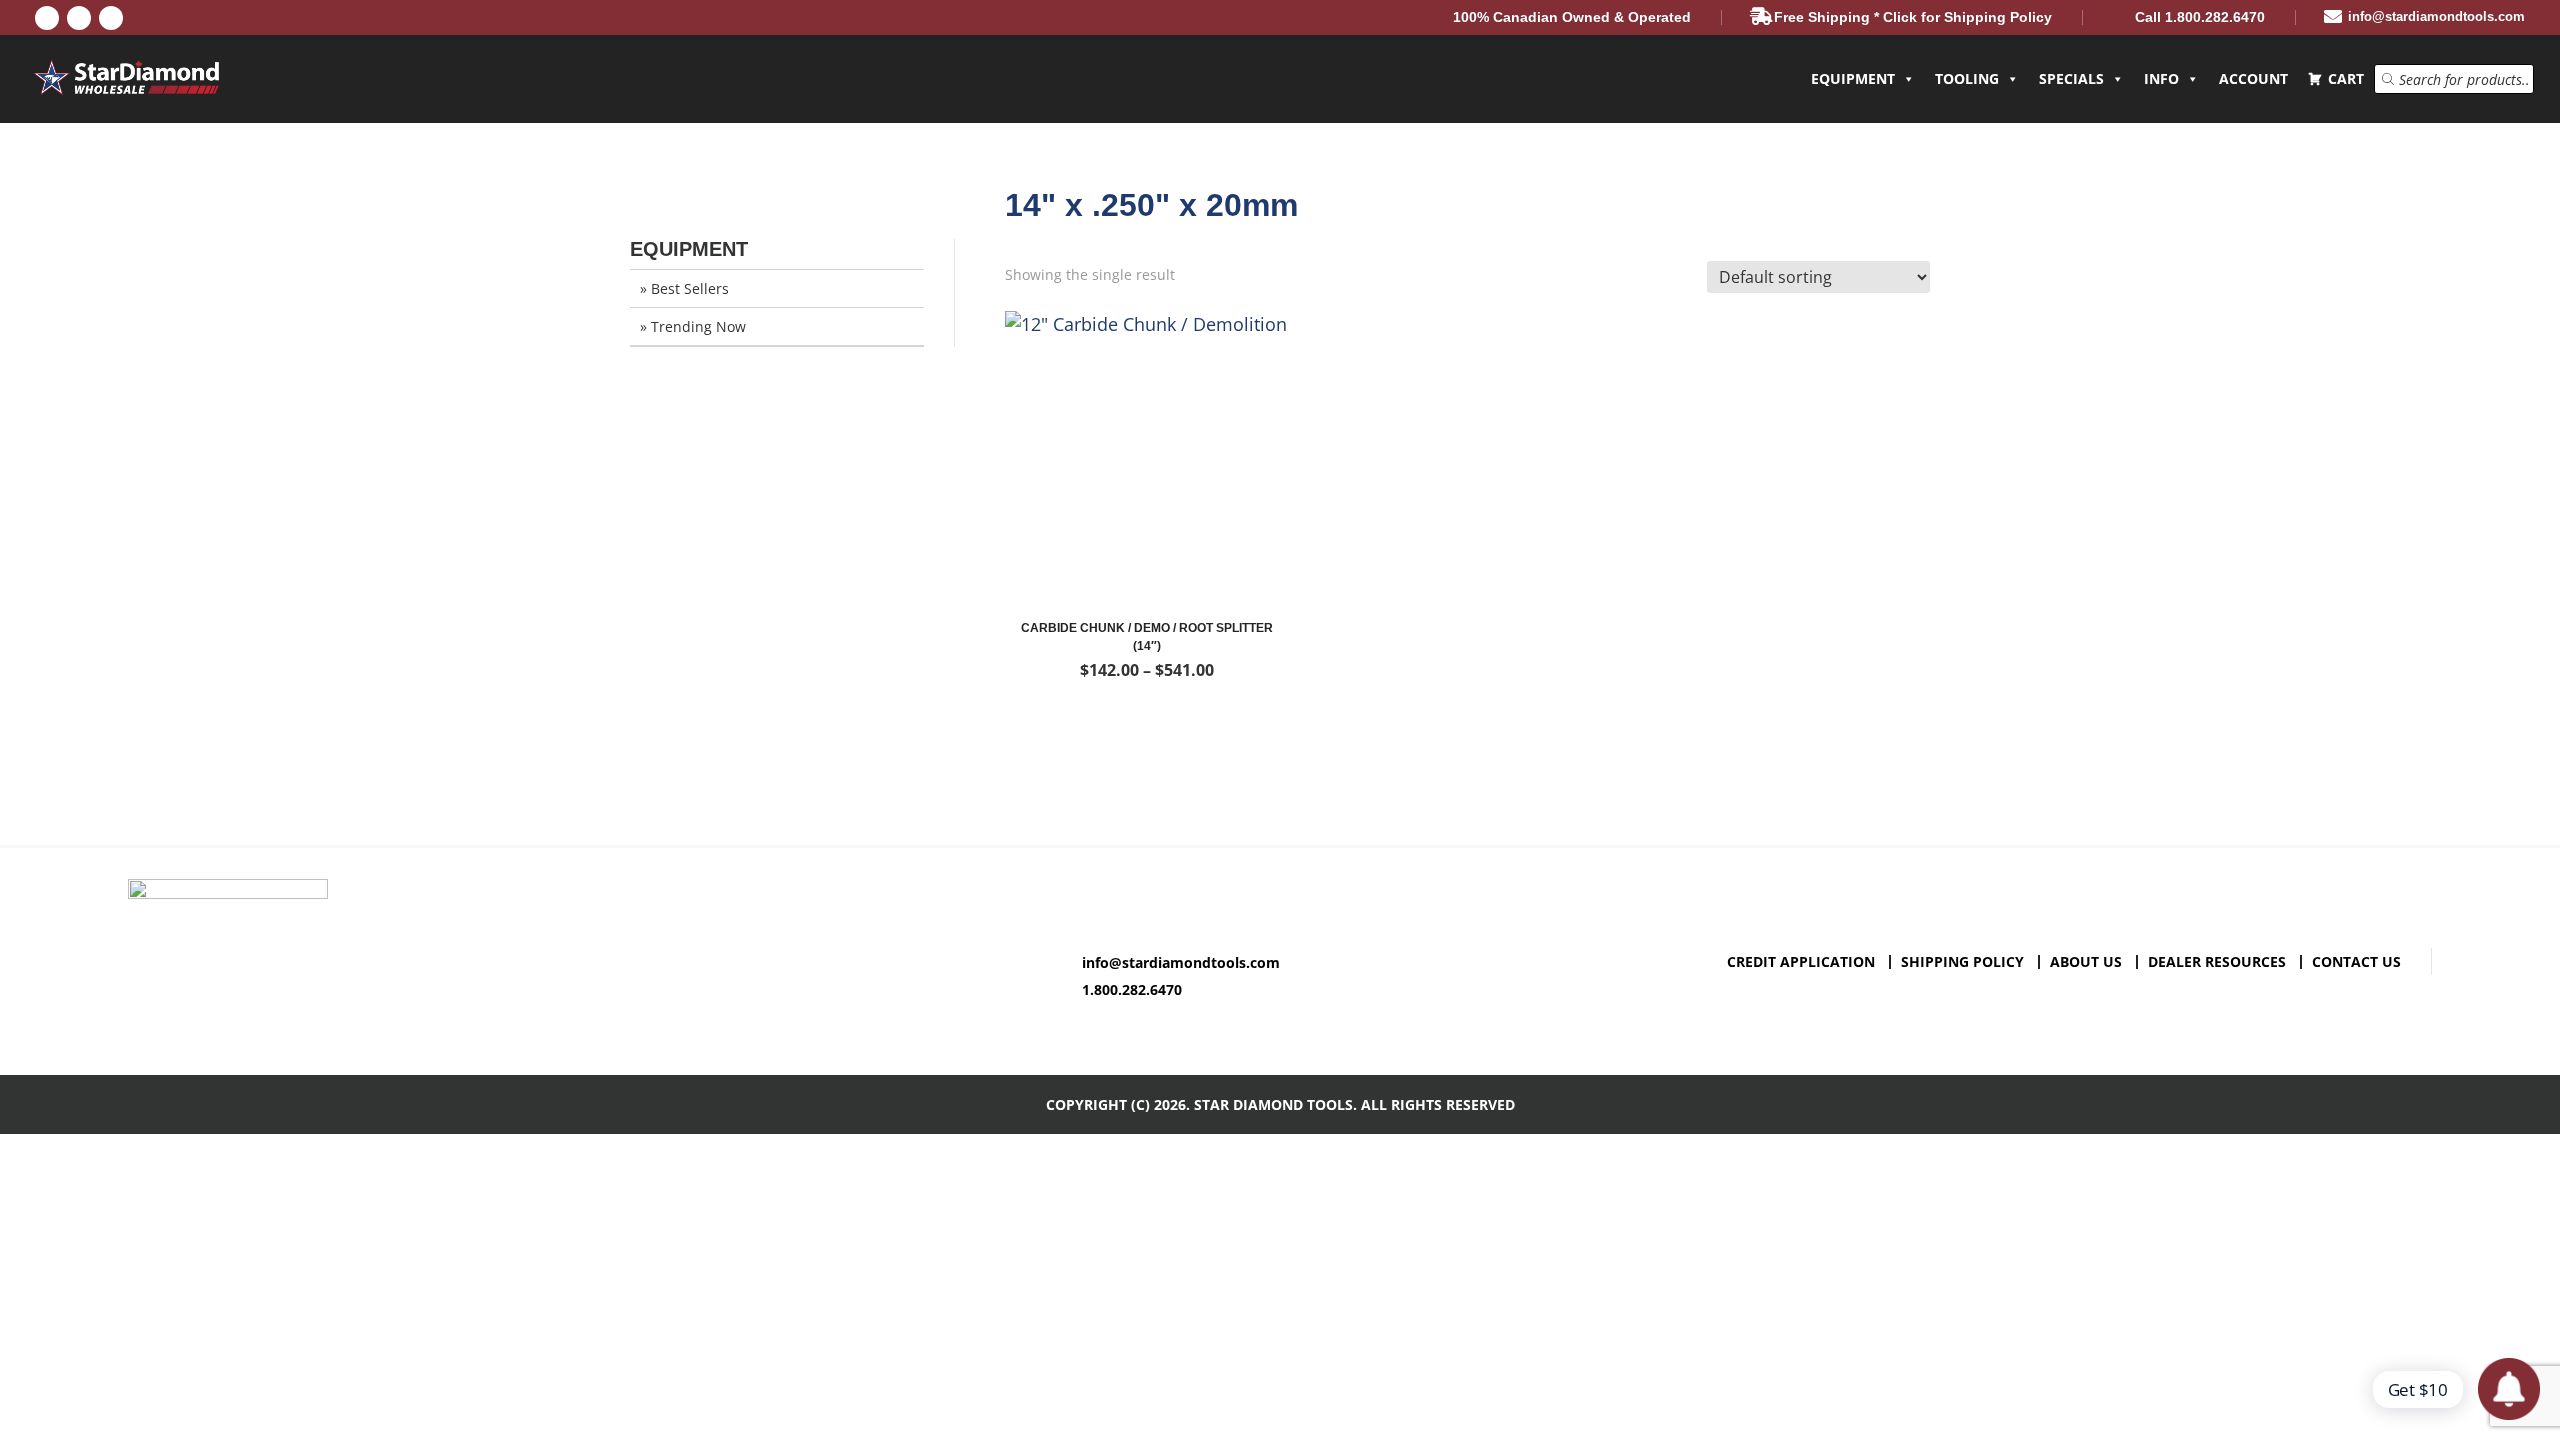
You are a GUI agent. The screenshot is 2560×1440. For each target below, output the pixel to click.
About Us (2086, 961)
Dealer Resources (2217, 961)
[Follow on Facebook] (47, 18)
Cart (2346, 78)
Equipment (1853, 78)
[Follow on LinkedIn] (79, 18)
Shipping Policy (1962, 961)
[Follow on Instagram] (111, 18)
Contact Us (2356, 961)
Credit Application (1801, 961)
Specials (2071, 78)
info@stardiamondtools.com (1181, 962)
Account (2253, 78)
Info (2161, 78)
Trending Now (698, 326)
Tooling (1967, 78)
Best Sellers (690, 288)
